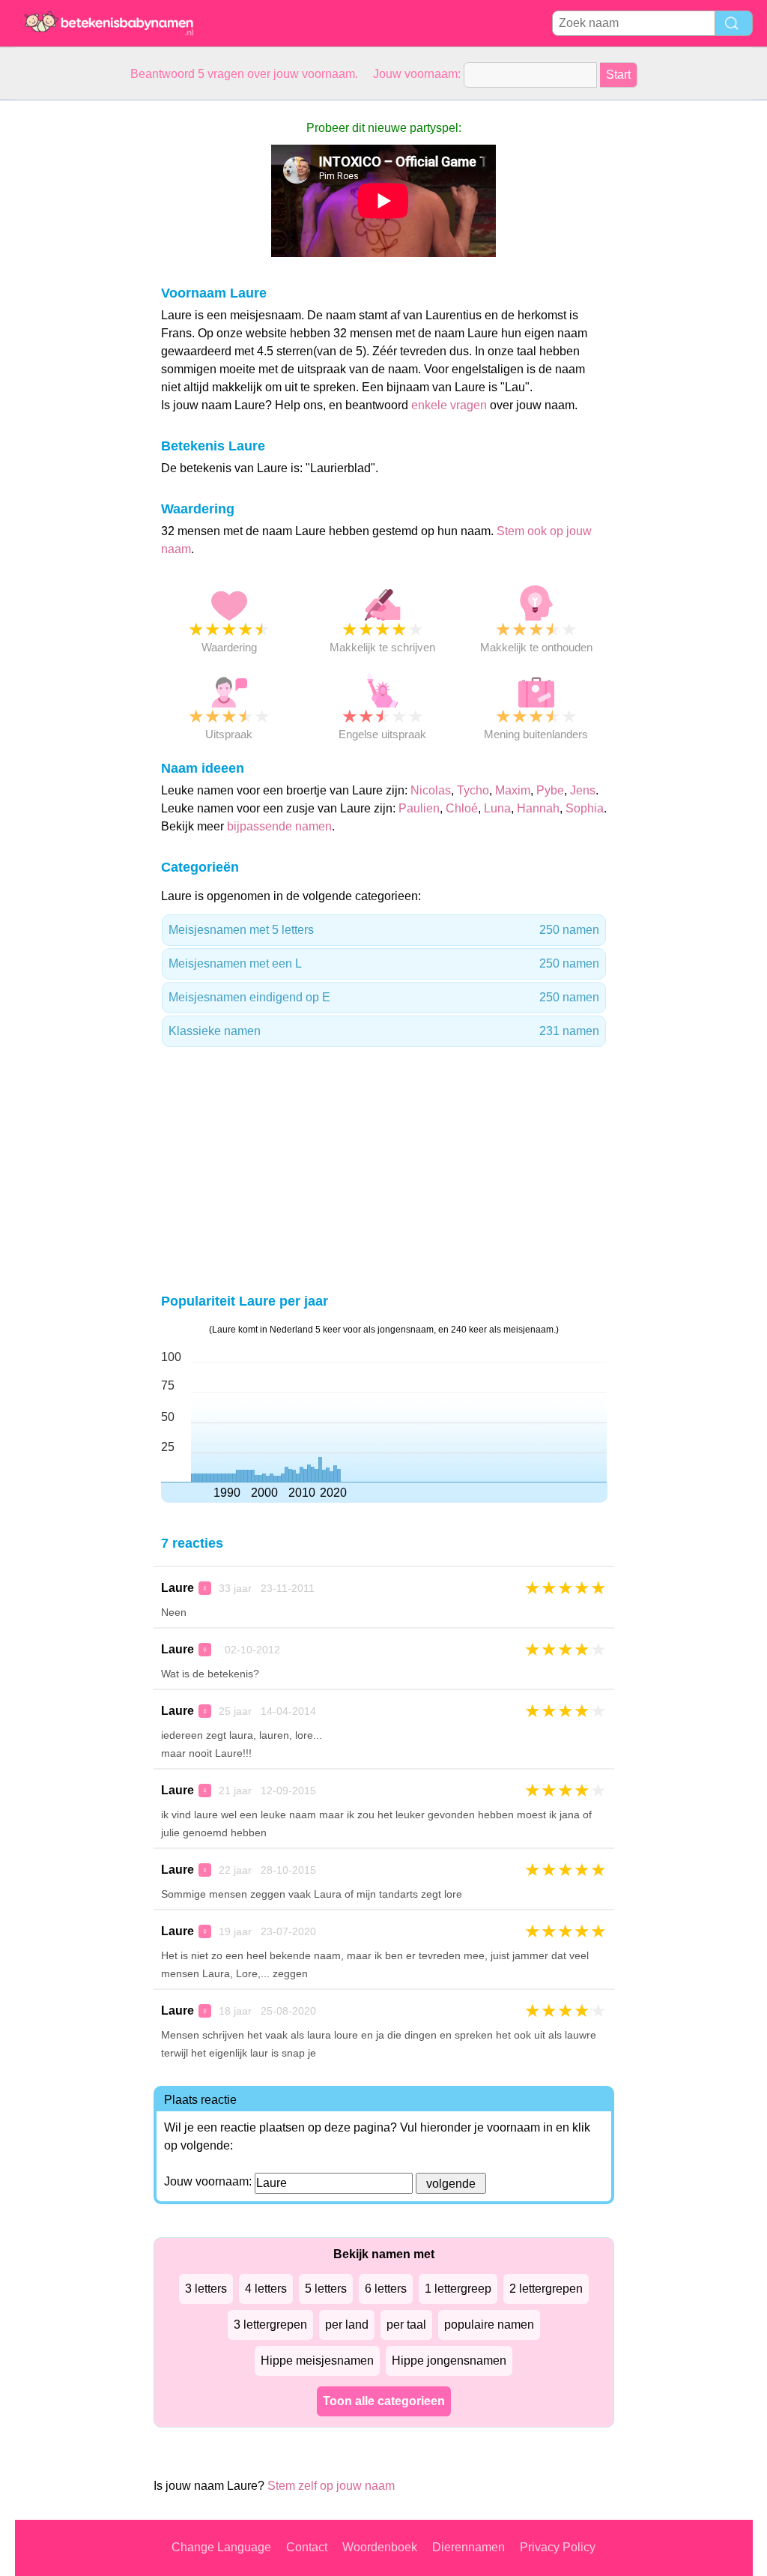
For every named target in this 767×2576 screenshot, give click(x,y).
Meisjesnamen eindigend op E (384, 997)
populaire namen (489, 2325)
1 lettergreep (458, 2289)
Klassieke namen (384, 1031)
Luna (497, 808)
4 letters (266, 2289)
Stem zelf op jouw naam (331, 2486)
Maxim (513, 790)
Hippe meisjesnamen (317, 2361)
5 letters (326, 2289)
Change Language (221, 2547)
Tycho (473, 790)
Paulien (419, 808)
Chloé (462, 808)
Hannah (538, 808)
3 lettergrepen (270, 2325)
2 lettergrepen (546, 2289)
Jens (583, 790)
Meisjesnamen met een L (384, 963)
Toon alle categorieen (384, 2401)
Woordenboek (380, 2547)
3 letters (206, 2289)
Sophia (585, 808)
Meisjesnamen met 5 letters (384, 930)
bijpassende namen (279, 826)
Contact (307, 2547)
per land (347, 2325)
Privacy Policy (558, 2547)
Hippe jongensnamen (449, 2361)
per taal (406, 2325)
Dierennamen (469, 2547)
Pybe (550, 790)
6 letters (386, 2289)
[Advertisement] (75, 325)
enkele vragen (449, 405)
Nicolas (431, 790)
